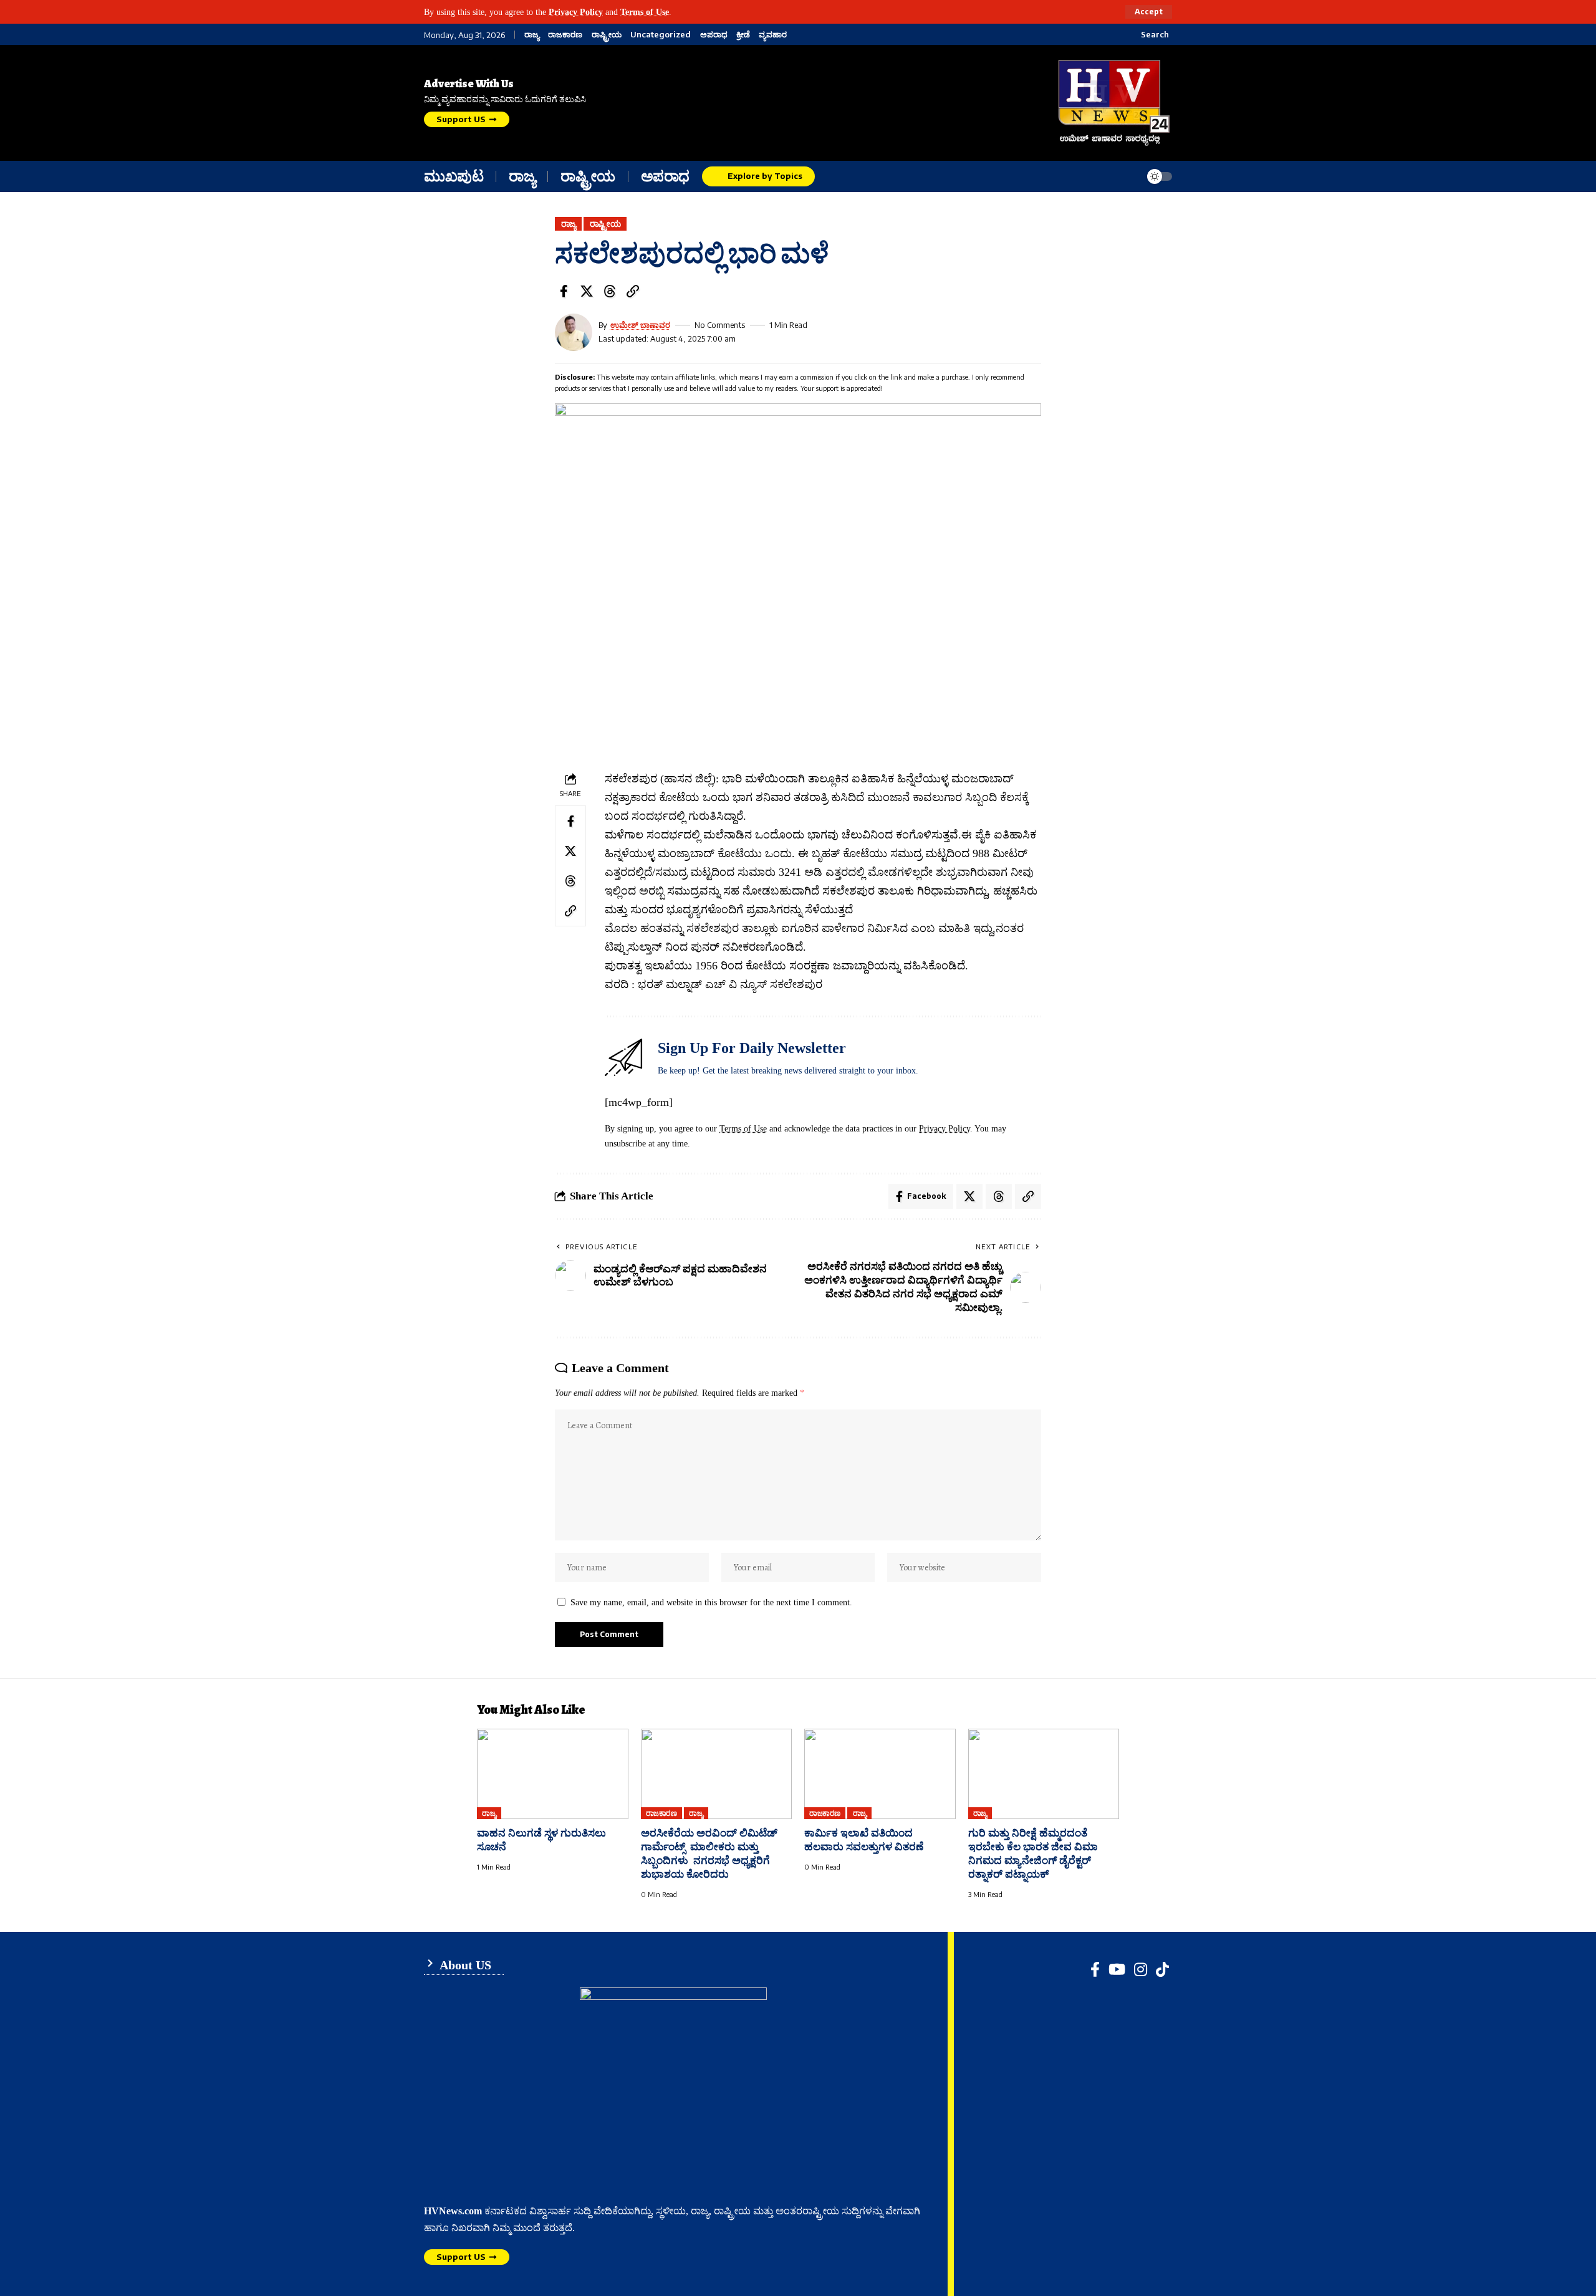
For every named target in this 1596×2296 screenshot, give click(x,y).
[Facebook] (1095, 1969)
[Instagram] (1141, 1969)
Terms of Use (645, 12)
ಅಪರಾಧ (714, 35)
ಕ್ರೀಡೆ (743, 35)
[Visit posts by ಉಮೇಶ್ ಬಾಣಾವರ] (574, 332)
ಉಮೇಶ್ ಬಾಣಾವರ (640, 325)
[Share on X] (587, 291)
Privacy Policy (576, 12)
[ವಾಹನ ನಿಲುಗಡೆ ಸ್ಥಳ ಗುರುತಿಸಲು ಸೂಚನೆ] (553, 1774)
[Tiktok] (1162, 1969)
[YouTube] (1117, 1969)
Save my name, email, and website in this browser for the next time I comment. (711, 1602)
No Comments (720, 325)
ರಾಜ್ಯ (532, 35)
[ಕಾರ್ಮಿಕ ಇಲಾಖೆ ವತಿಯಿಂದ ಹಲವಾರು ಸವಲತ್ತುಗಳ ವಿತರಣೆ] (880, 1774)
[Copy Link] (633, 291)
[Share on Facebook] (564, 291)
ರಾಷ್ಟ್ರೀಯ (607, 35)
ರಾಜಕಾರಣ (565, 35)
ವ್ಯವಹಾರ (773, 35)
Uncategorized (661, 35)
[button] (1149, 12)
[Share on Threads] (610, 291)
